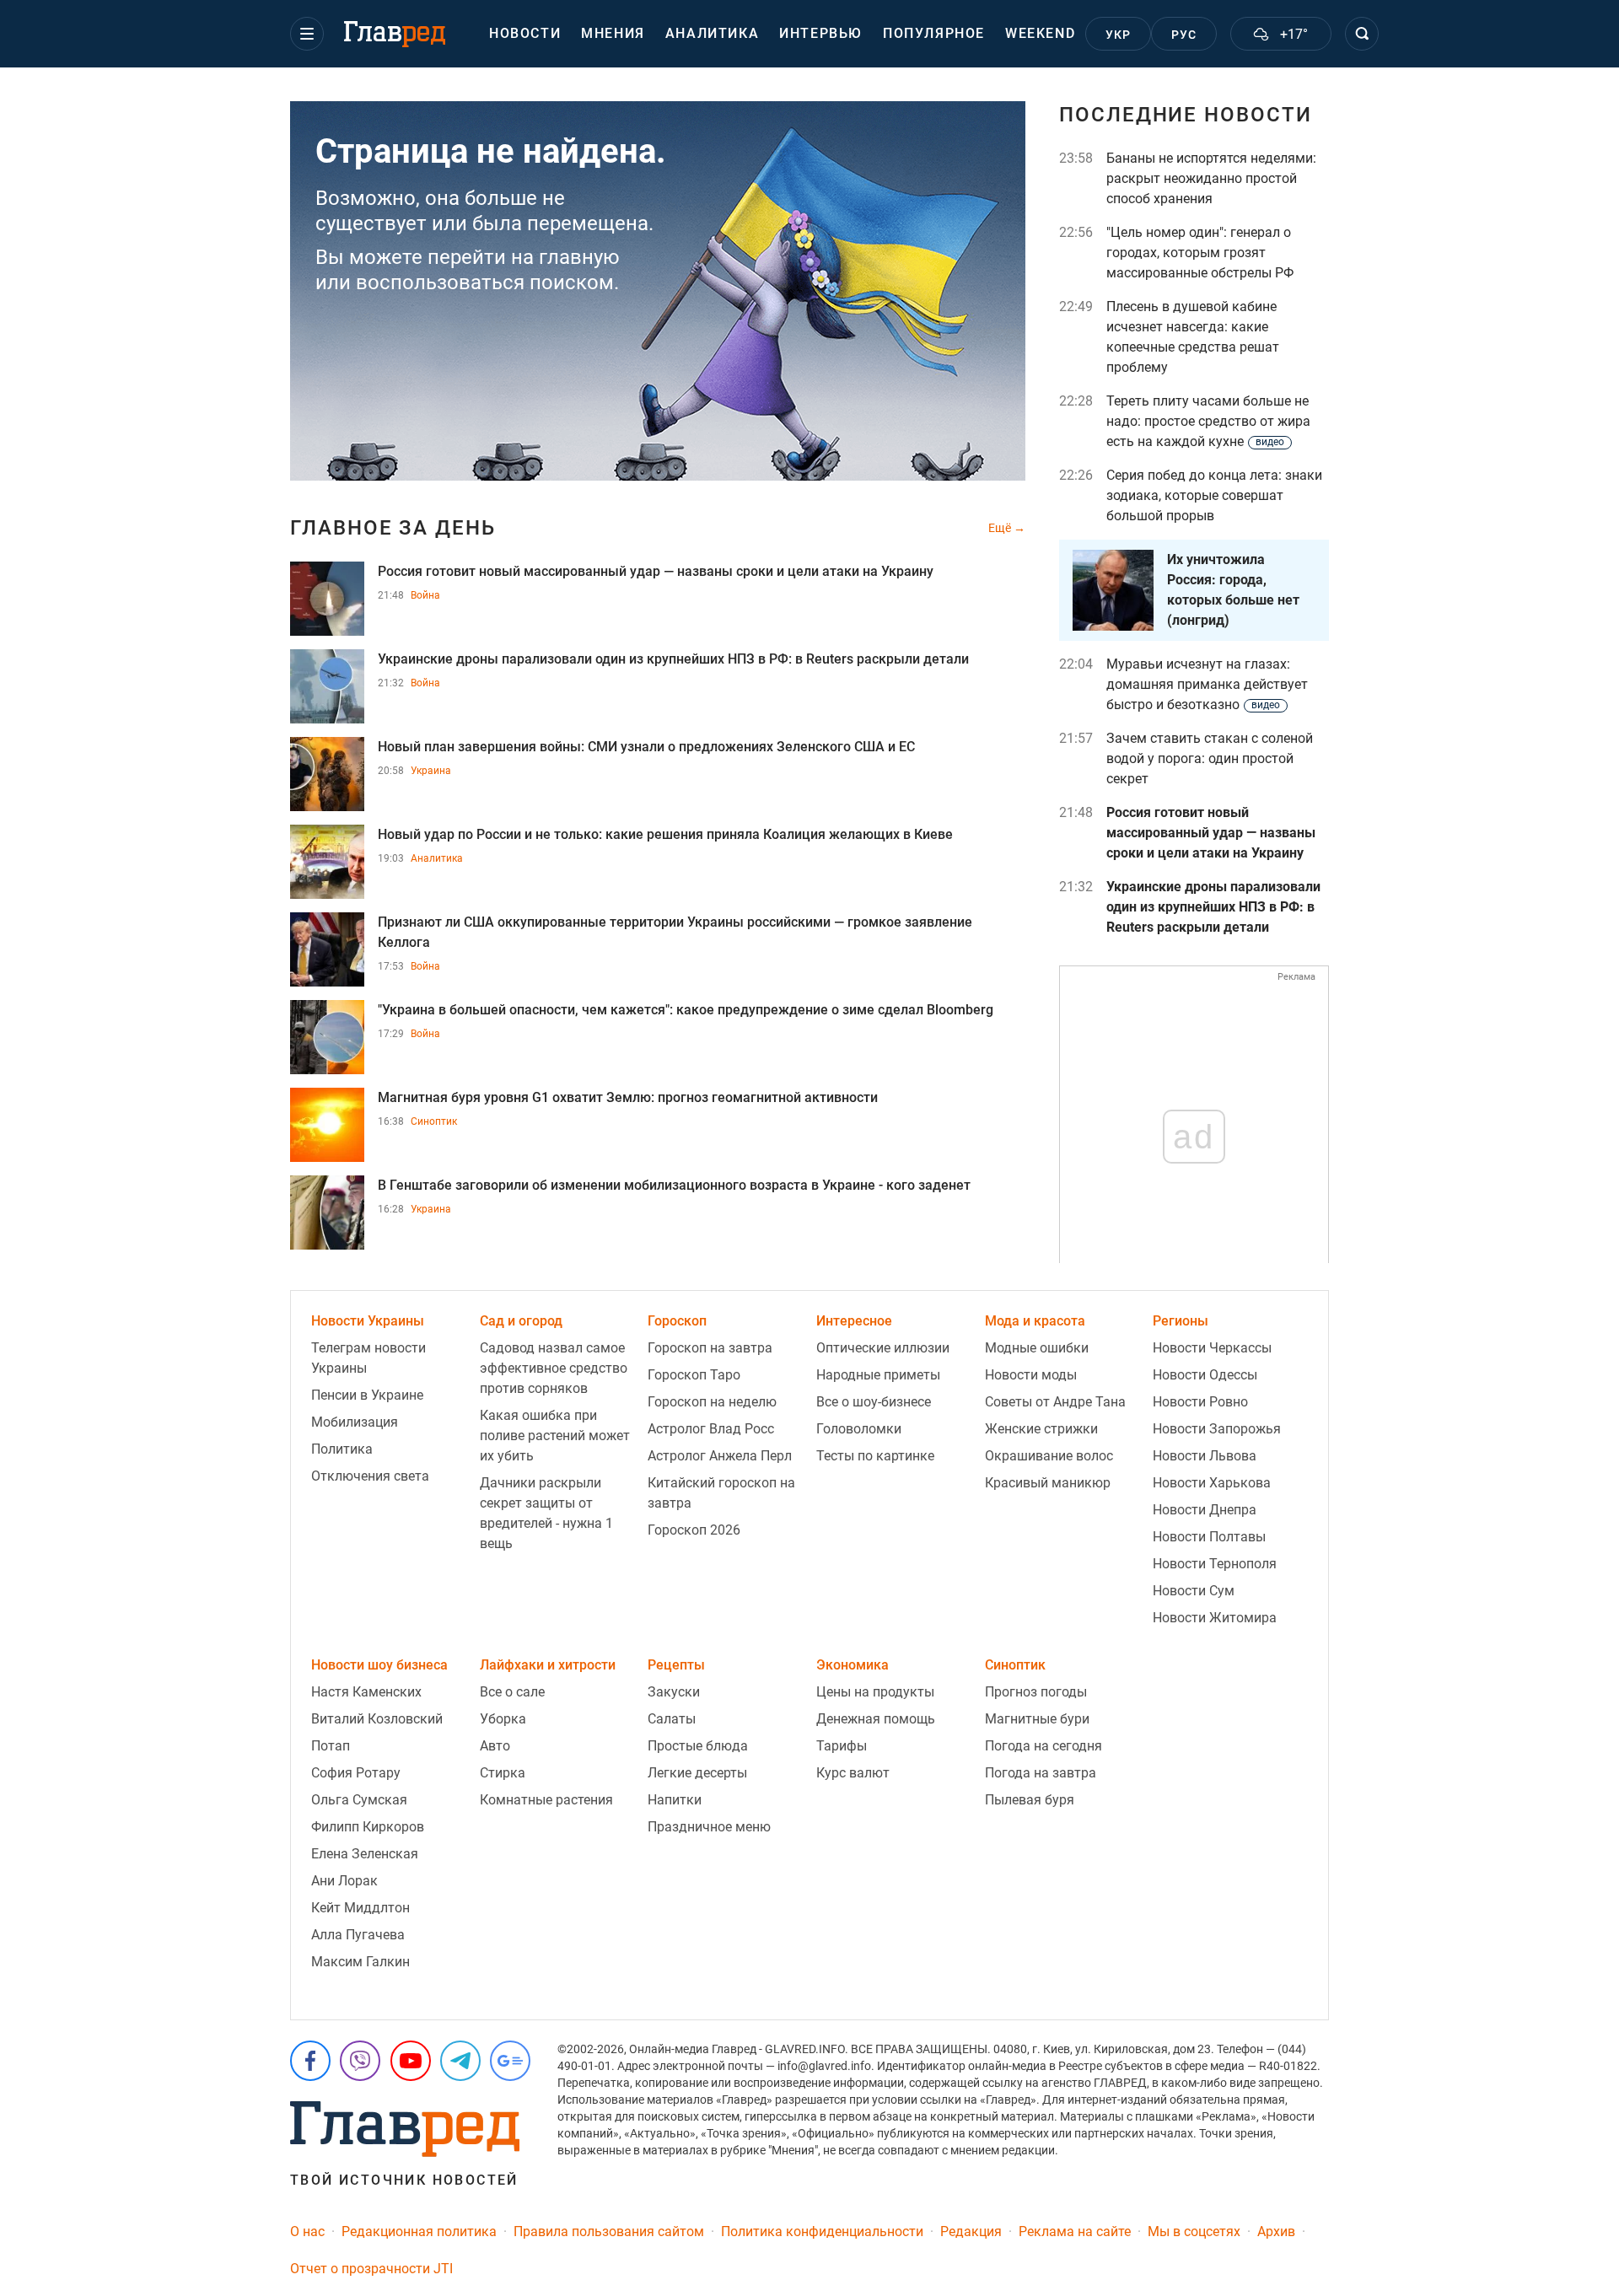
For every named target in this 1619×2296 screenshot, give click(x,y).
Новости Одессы (1205, 1375)
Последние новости (1186, 115)
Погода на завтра (1041, 1773)
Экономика (853, 1665)
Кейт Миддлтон (360, 1908)
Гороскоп (677, 1321)
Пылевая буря (1030, 1800)
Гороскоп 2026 (694, 1530)
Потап (331, 1746)
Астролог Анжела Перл (720, 1456)
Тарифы (842, 1746)
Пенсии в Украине (367, 1395)
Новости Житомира (1215, 1618)
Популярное (934, 33)
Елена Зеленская (365, 1854)
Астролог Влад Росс (711, 1429)
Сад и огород (521, 1321)
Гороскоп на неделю (712, 1402)
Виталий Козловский (377, 1719)
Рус (1184, 35)
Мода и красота (1035, 1321)
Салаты (672, 1719)
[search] (1362, 34)
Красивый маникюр (1048, 1483)
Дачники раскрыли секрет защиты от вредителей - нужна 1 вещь (546, 1513)
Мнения (613, 33)
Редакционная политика (419, 2231)
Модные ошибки (1037, 1348)
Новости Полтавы (1209, 1537)
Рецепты (676, 1665)
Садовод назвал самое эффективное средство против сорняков (554, 1368)
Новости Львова (1205, 1456)
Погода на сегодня (1043, 1746)
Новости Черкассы (1212, 1348)
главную (579, 257)
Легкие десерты (697, 1773)
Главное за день (393, 528)
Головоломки (859, 1429)
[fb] (310, 2061)
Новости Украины (368, 1321)
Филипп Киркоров (368, 1827)
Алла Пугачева (358, 1935)
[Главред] (395, 35)
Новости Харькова (1212, 1483)
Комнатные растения (546, 1800)
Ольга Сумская (359, 1800)
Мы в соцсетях (1194, 2231)
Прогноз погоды (1036, 1692)
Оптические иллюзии (883, 1348)
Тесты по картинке (875, 1456)
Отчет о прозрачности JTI (371, 2269)
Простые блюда (698, 1746)
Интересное (854, 1321)
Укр (1119, 35)
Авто (495, 1746)
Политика (342, 1449)
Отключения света (370, 1476)
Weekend (1040, 33)
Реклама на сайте (1075, 2231)
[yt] (411, 2061)
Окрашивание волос (1049, 1456)
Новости (525, 33)
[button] (307, 34)
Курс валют (853, 1773)
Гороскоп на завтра (710, 1348)
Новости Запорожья (1217, 1429)
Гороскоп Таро (694, 1375)
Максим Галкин (360, 1962)
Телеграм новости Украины (368, 1358)
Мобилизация (355, 1422)
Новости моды (1031, 1375)
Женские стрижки (1041, 1429)
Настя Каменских (366, 1692)
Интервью (821, 33)
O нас (307, 2231)
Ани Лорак (344, 1881)
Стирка (503, 1773)
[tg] (460, 2061)
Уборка (503, 1719)
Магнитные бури (1037, 1719)
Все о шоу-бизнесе (874, 1402)
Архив (1276, 2231)
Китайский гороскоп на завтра (721, 1493)
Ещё (1001, 528)
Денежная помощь (876, 1719)
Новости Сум (1194, 1591)
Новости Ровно (1200, 1402)
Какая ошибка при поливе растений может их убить (555, 1436)
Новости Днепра (1205, 1510)
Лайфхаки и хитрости (548, 1665)
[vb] (360, 2061)
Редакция (971, 2231)
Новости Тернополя (1215, 1564)
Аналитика (712, 33)
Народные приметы (878, 1375)
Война (425, 595)
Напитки (675, 1800)
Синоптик (434, 1121)
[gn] (510, 2061)
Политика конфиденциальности (822, 2231)
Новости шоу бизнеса (379, 1665)
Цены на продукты (875, 1692)
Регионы (1181, 1321)
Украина (431, 771)
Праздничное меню (709, 1827)
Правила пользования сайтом (609, 2231)
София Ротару (356, 1773)
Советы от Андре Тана (1055, 1402)
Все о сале (512, 1692)
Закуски (674, 1692)
